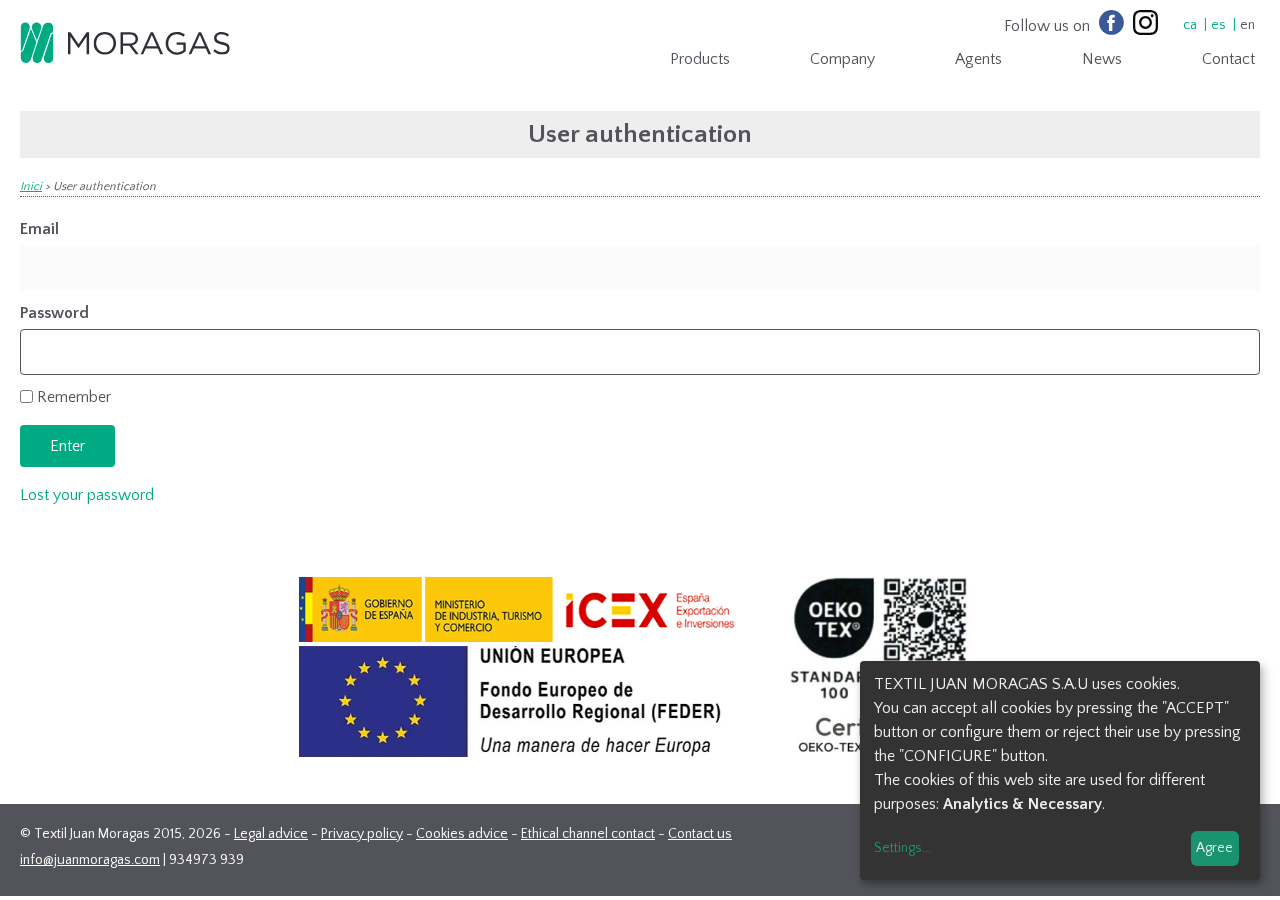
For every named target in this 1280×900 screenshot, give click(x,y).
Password (54, 313)
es (1218, 25)
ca (1190, 25)
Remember (74, 397)
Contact (1228, 59)
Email (39, 229)
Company (842, 59)
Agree (1214, 848)
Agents (978, 59)
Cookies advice (462, 834)
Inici (31, 186)
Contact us (700, 834)
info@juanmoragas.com (90, 860)
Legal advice (271, 834)
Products (700, 59)
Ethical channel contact (588, 834)
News (1102, 59)
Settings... (902, 848)
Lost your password (87, 495)
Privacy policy (362, 834)
